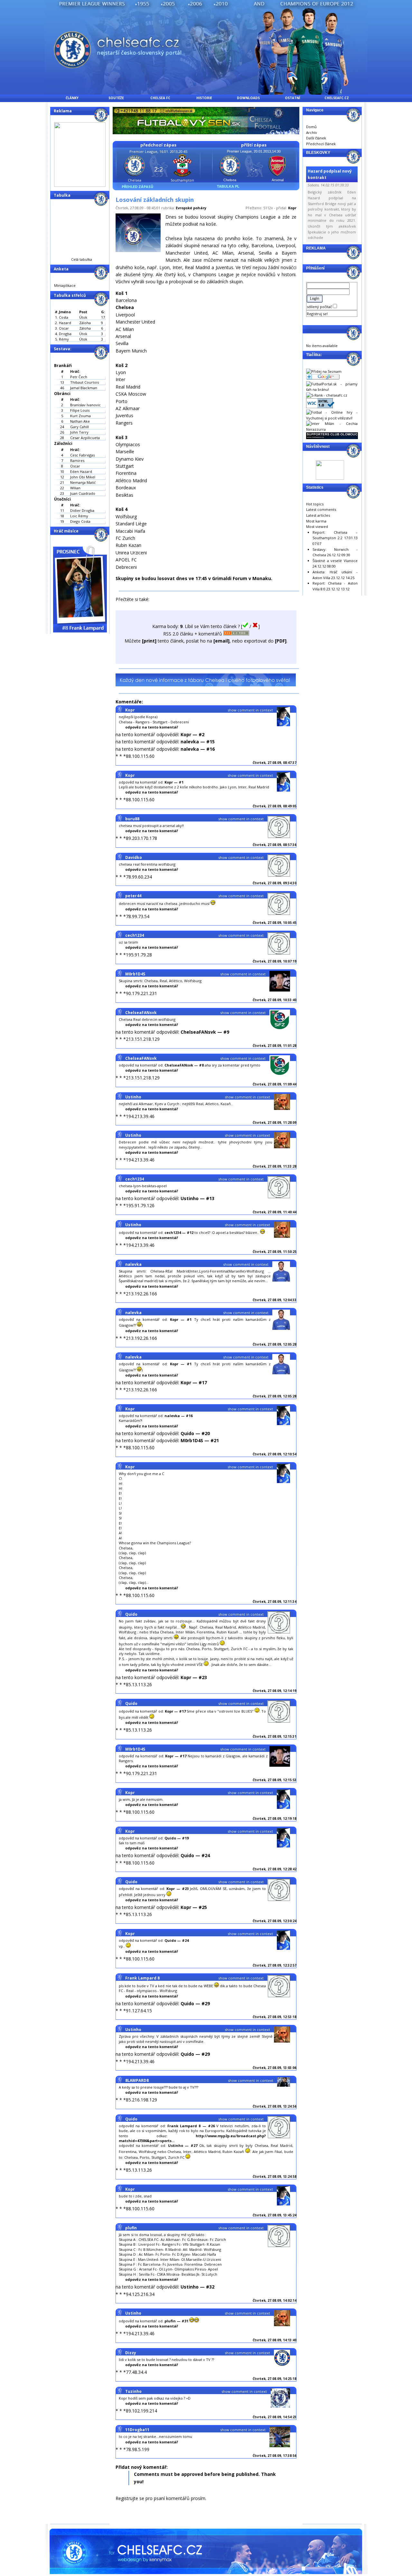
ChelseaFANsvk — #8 (184, 1065)
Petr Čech (79, 377)
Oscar (75, 466)
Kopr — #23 (194, 1677)
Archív (312, 132)
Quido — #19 (177, 1838)
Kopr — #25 (194, 1907)
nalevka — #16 (198, 749)
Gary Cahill (80, 427)
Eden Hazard (81, 471)
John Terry (79, 432)
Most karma (316, 521)
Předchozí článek (321, 144)
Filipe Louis (80, 410)
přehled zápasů (137, 187)
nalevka (133, 1264)
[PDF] (281, 641)
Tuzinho (133, 2391)
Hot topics (315, 504)
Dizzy (131, 2353)
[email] (221, 641)
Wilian (75, 488)
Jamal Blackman (84, 388)
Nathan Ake (80, 421)
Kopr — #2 (192, 734)
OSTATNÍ (292, 98)
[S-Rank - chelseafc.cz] (327, 395)
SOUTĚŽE (116, 98)
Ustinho (133, 1097)
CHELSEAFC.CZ (337, 98)
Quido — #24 (195, 1855)
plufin (131, 2228)
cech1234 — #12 (179, 1232)
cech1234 (135, 935)
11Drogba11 (137, 2430)
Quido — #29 (195, 2003)
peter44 (133, 896)
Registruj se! (317, 314)
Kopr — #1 (174, 782)
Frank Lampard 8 (142, 1978)
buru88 (132, 819)
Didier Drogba (82, 510)
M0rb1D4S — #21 (200, 1440)
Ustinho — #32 (197, 2287)
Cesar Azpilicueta (85, 438)
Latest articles (318, 515)
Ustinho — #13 (197, 1198)
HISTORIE (204, 98)
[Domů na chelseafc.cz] (206, 93)
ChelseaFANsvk (141, 1013)
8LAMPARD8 (137, 2080)
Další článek (316, 138)
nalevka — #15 (198, 742)
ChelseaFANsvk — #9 (205, 1032)
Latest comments (321, 509)
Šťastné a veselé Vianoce (335, 561)
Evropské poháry (191, 208)
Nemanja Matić (83, 482)
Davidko (134, 857)
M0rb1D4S (135, 974)
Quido (131, 1614)
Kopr (292, 208)
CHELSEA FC (160, 98)
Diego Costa (80, 521)
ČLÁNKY (72, 98)
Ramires (77, 461)
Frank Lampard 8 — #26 (191, 2126)
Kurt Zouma (80, 416)
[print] (149, 641)
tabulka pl (228, 186)
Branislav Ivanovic (85, 405)
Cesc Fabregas (82, 455)
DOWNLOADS (248, 98)
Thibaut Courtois (84, 382)
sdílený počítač (320, 307)
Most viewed (317, 526)
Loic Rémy (79, 516)
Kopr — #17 (194, 1382)
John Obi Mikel (83, 477)
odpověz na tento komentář (152, 727)
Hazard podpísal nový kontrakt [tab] (330, 174)
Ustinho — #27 (183, 2145)
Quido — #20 (195, 1433)
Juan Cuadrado (83, 493)
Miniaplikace (65, 285)
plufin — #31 (176, 2321)
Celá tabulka (82, 259)
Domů (311, 127)
